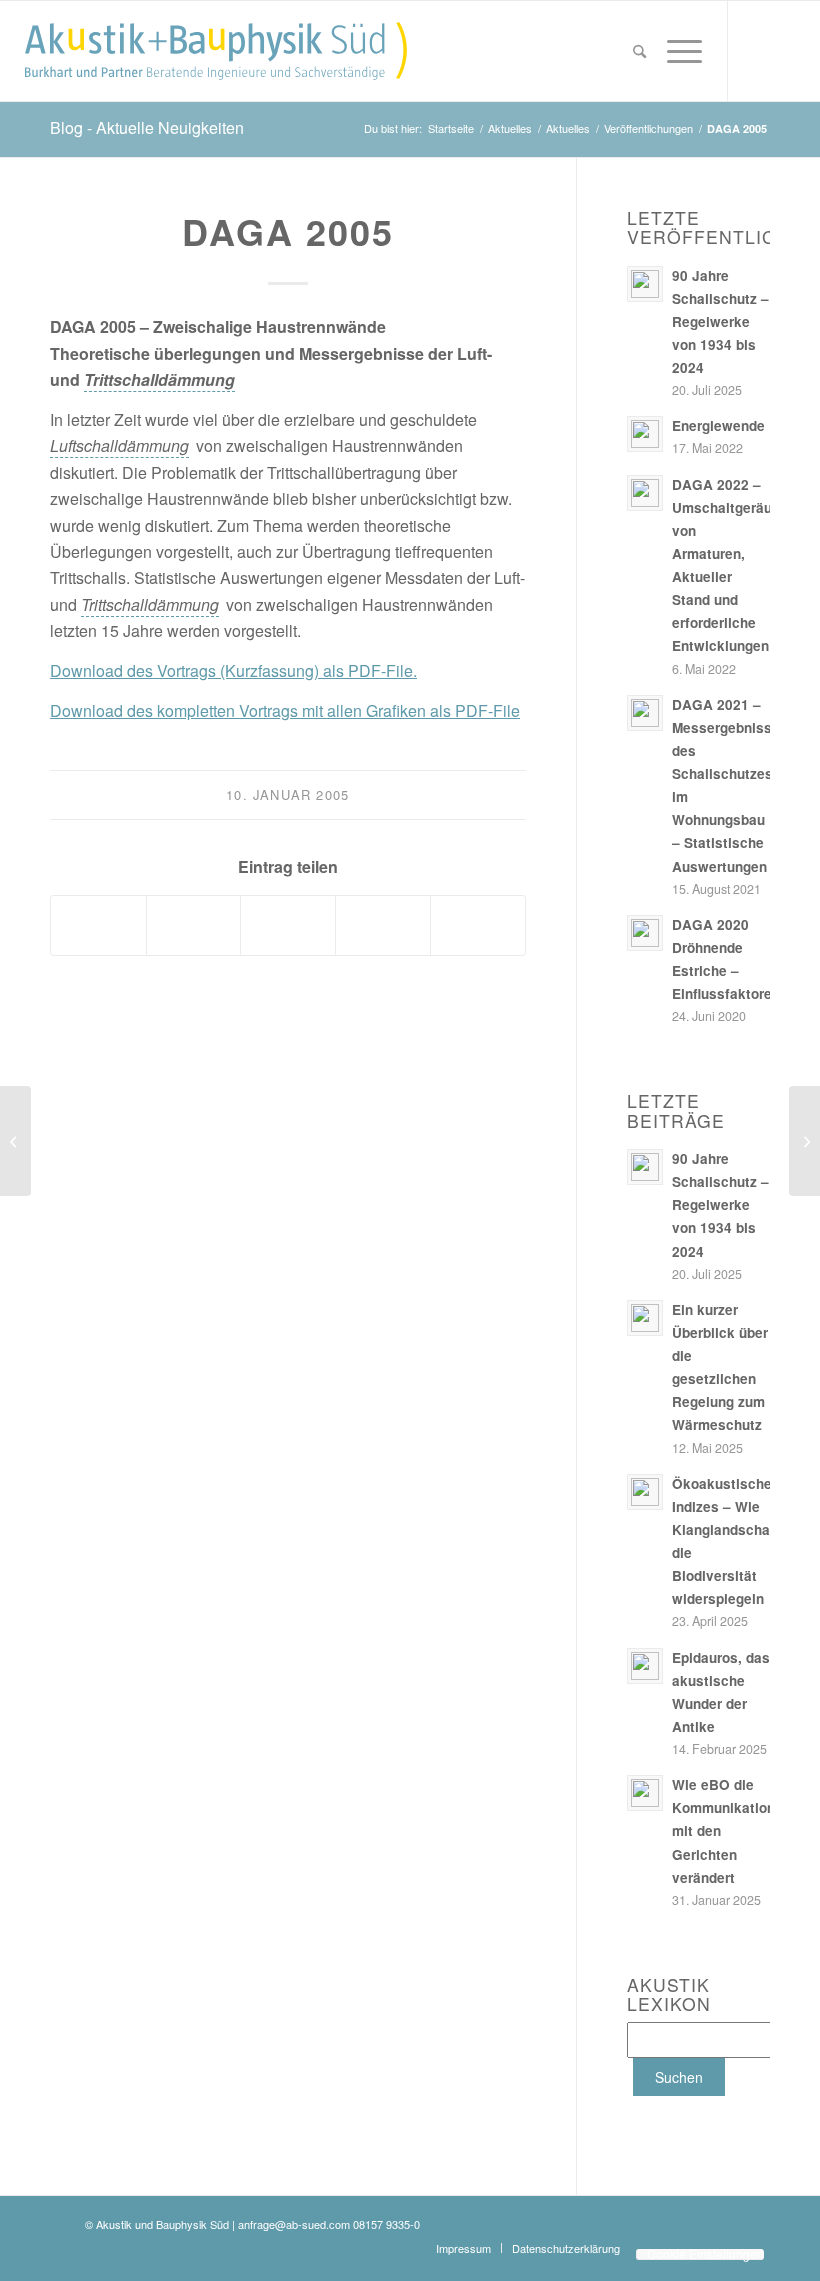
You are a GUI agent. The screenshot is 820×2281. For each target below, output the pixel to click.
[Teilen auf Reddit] (383, 925)
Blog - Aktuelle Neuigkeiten (147, 127)
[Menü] (679, 51)
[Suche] (639, 51)
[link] (159, 380)
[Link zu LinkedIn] (789, 50)
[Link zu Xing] (759, 50)
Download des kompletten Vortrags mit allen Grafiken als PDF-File (285, 710)
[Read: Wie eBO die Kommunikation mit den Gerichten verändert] (645, 1793)
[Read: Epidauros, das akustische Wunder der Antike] (645, 1666)
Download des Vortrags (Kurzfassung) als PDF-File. (233, 670)
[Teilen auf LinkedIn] (194, 925)
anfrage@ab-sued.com (294, 2224)
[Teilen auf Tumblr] (288, 925)
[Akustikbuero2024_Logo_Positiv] (216, 51)
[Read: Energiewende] (645, 434)
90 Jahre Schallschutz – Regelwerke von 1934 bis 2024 (720, 322)
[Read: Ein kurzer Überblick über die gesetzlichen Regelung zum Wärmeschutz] (645, 1318)
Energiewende (718, 425)
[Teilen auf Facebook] (98, 925)
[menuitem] (639, 51)
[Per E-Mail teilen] (478, 925)
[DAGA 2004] (15, 1141)
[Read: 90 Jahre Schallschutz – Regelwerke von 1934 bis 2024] (645, 284)
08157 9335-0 (386, 2224)
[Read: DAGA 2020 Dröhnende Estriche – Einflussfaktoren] (645, 933)
